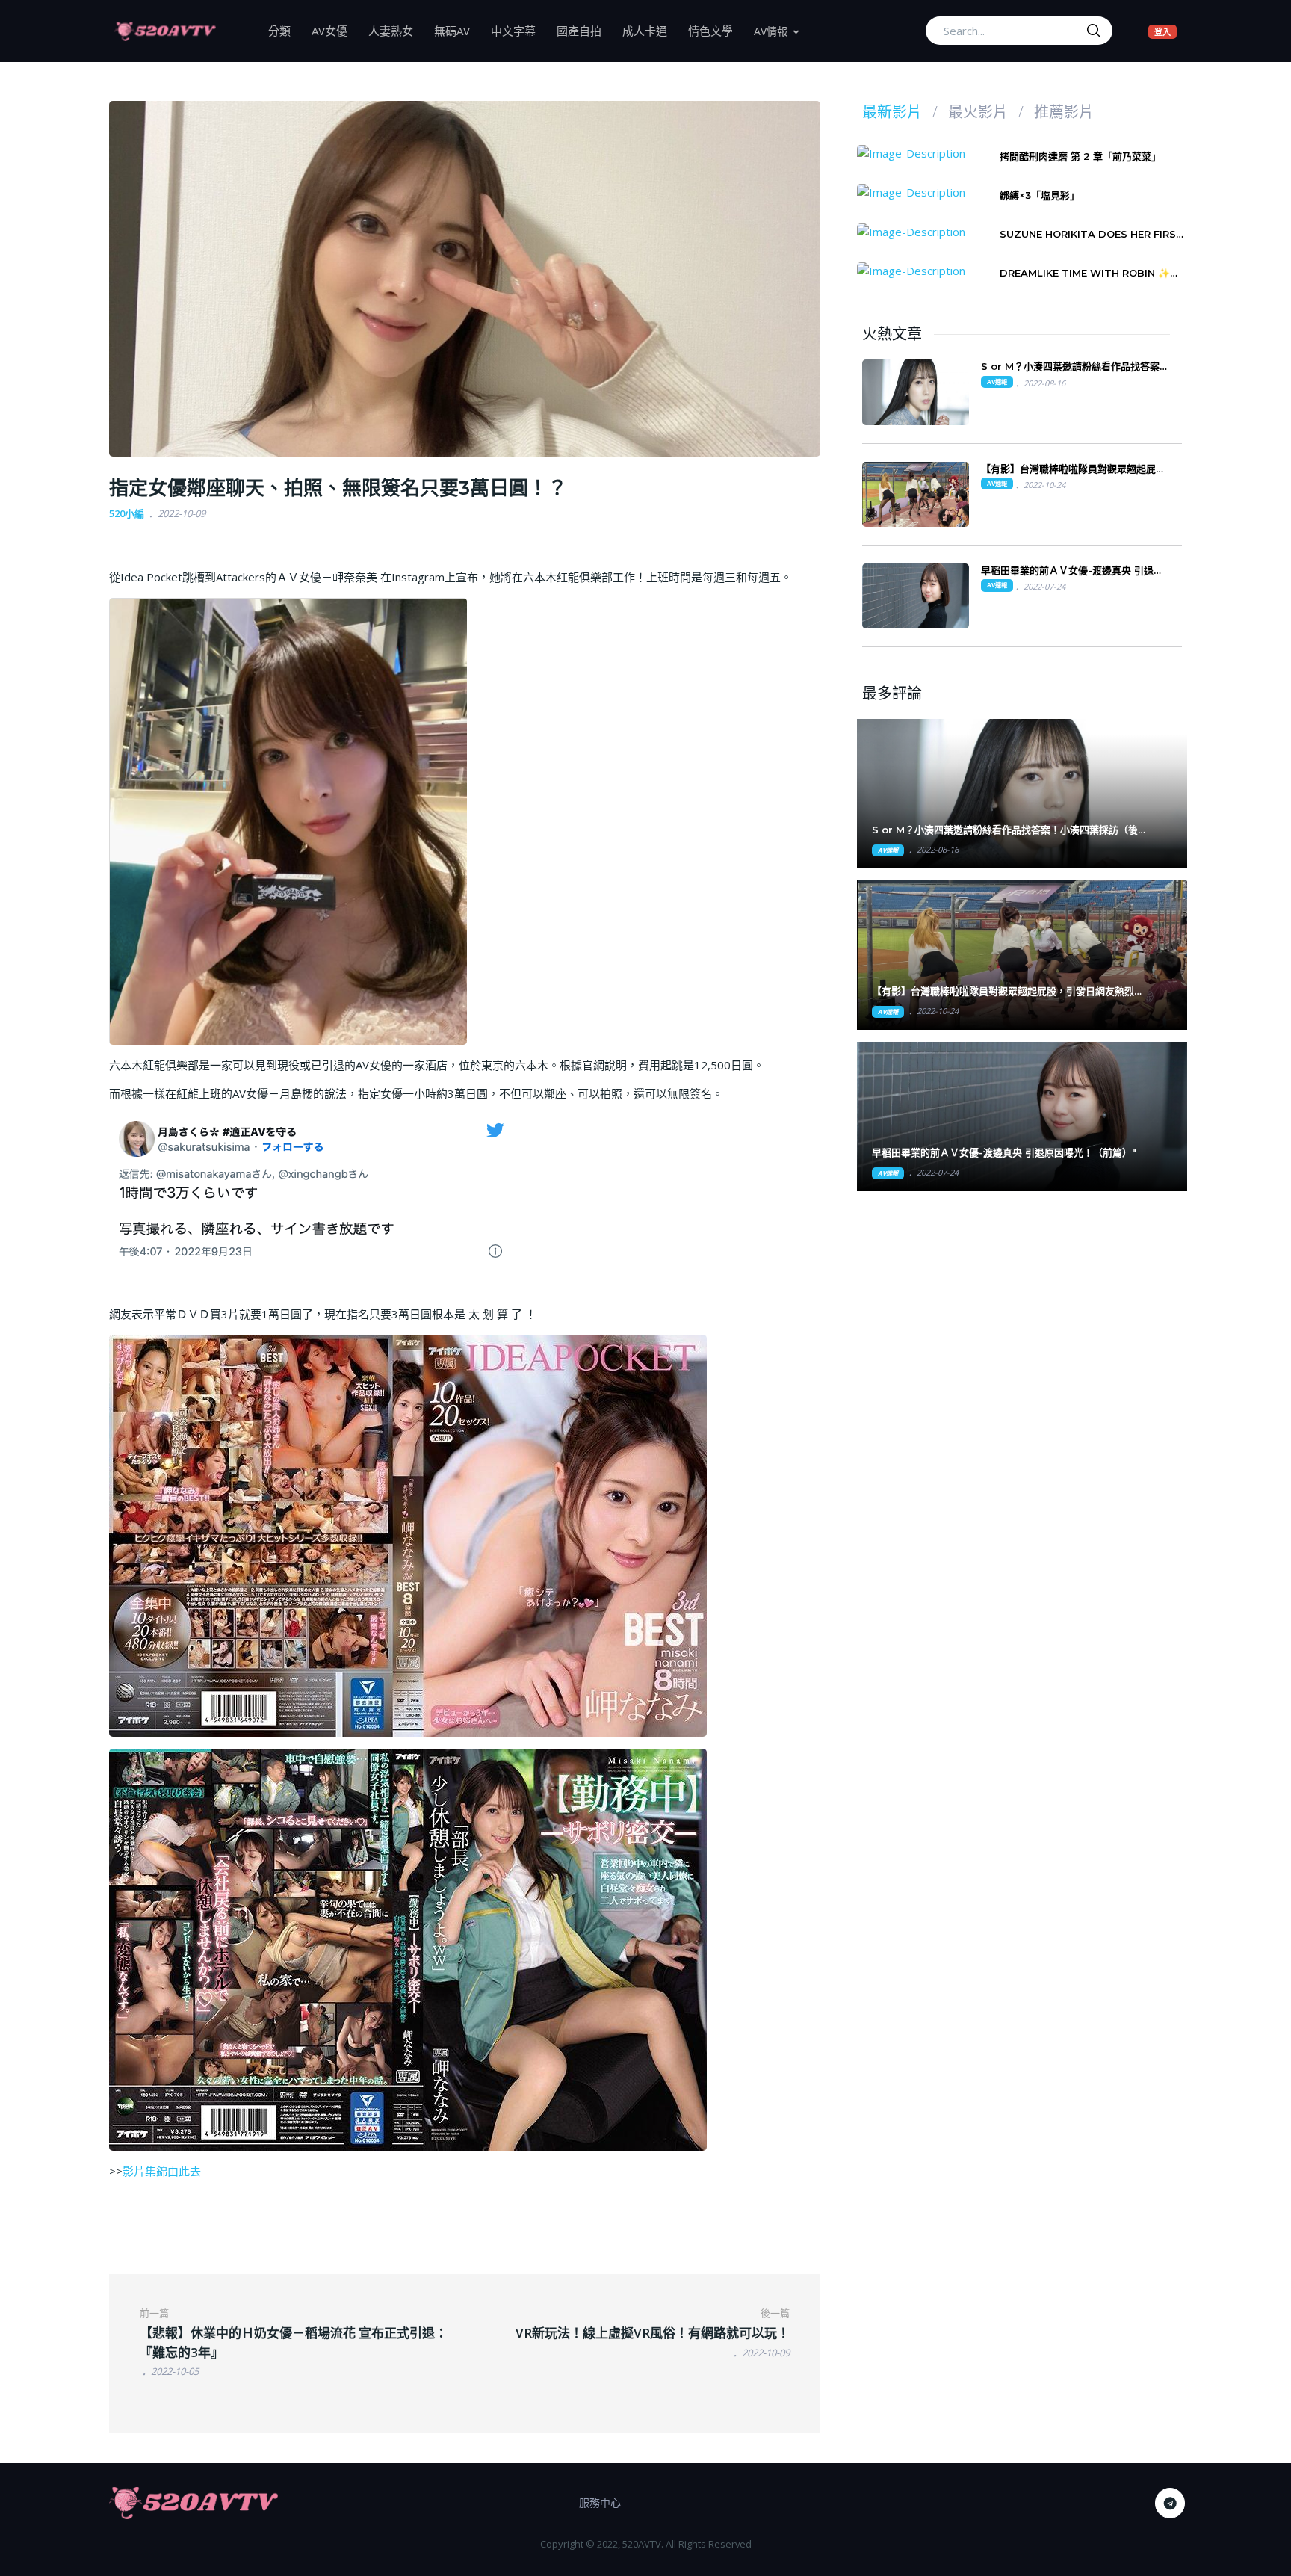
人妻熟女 (396, 30)
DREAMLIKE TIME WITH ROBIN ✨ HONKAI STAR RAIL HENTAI (1085, 273)
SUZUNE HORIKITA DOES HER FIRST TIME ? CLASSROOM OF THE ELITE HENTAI (1092, 234)
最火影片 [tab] (978, 112)
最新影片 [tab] (892, 112)
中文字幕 (518, 30)
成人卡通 (650, 30)
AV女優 (335, 30)
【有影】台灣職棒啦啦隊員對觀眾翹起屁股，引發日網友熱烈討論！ (1068, 469)
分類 (285, 30)
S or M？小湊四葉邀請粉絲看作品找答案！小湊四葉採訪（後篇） (1075, 367)
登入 (1165, 31)
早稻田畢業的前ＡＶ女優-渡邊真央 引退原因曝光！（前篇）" (1004, 1152)
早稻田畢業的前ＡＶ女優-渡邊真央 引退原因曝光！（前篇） (1072, 571)
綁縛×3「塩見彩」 (1040, 195)
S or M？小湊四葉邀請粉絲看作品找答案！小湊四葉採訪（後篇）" (1005, 830)
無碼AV (457, 30)
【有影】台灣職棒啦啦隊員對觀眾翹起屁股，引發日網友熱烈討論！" (1008, 991)
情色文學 (716, 30)
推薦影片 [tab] (1064, 112)
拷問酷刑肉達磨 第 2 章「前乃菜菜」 (1080, 156)
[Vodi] (165, 31)
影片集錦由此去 (162, 2171)
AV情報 (771, 31)
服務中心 (600, 2502)
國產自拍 (584, 30)
